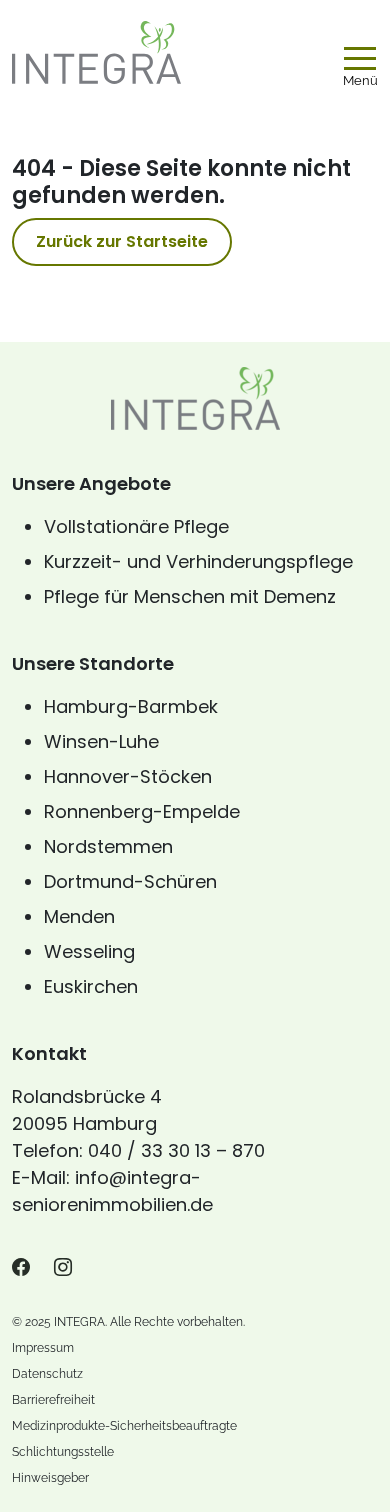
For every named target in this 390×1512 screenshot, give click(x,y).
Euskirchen (91, 986)
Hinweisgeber (50, 1478)
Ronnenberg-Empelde (142, 811)
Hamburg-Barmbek (131, 706)
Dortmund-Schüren (130, 881)
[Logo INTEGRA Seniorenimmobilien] (96, 52)
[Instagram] (63, 1268)
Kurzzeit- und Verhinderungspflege (198, 561)
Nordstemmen (108, 846)
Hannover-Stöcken (128, 776)
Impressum (43, 1348)
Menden (79, 916)
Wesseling (89, 951)
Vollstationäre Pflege (136, 526)
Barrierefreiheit (53, 1400)
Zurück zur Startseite (122, 241)
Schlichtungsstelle (63, 1452)
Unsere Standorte (93, 663)
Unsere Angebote (91, 483)
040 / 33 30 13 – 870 (176, 1150)
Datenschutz (47, 1374)
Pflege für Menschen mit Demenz (190, 596)
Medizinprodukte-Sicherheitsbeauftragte (124, 1426)
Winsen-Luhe (101, 741)
